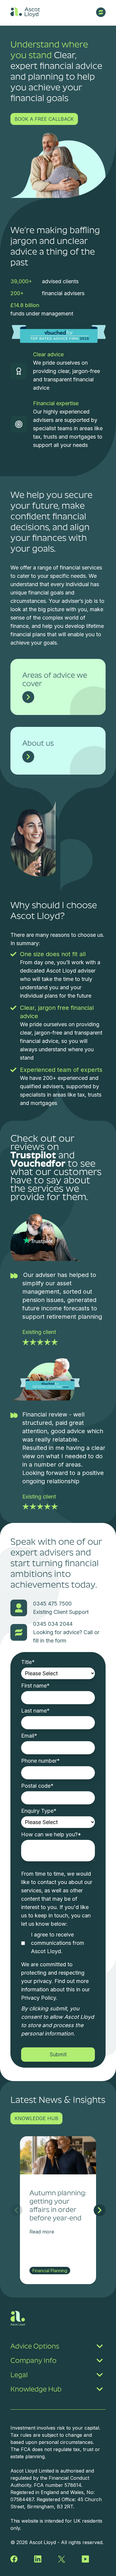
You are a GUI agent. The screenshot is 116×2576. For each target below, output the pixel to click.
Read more (42, 2232)
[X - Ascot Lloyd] (62, 2559)
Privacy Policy (39, 1998)
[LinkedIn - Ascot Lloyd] (38, 2559)
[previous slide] (16, 2210)
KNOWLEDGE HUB (36, 2118)
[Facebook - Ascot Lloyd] (14, 2559)
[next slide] (100, 2210)
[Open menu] (101, 12)
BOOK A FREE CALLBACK (44, 119)
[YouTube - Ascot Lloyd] (85, 2559)
